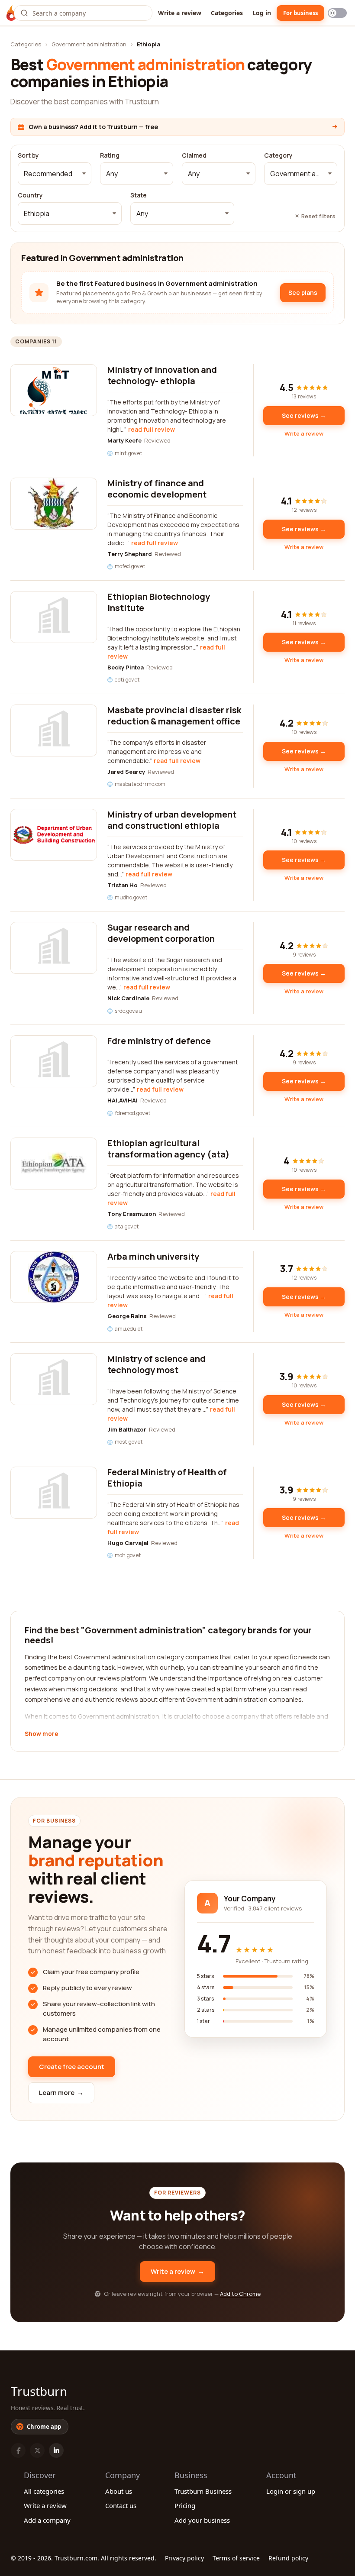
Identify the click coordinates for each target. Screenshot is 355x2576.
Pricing (185, 2505)
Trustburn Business (203, 2491)
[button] (55, 174)
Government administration (89, 44)
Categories (227, 13)
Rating (110, 155)
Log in (262, 13)
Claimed (194, 155)
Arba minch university (153, 1256)
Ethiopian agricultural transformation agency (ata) (168, 1149)
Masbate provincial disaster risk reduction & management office (174, 716)
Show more (41, 1734)
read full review (152, 429)
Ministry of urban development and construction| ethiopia (172, 820)
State (139, 195)
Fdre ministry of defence (159, 1041)
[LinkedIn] (56, 2450)
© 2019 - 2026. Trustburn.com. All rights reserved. (84, 2558)
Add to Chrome (240, 2294)
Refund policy (288, 2558)
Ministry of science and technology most (157, 1364)
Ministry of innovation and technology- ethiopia (162, 375)
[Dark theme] (337, 13)
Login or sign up (291, 2491)
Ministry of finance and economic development (157, 489)
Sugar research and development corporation (161, 933)
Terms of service (236, 2558)
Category (278, 155)
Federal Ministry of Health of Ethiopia (167, 1478)
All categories (44, 2491)
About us (119, 2491)
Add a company (47, 2520)
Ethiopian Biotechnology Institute (159, 602)
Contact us (121, 2505)
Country (30, 195)
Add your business (202, 2520)
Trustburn (39, 2391)
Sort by (28, 155)
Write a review (180, 13)
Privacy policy (184, 2558)
